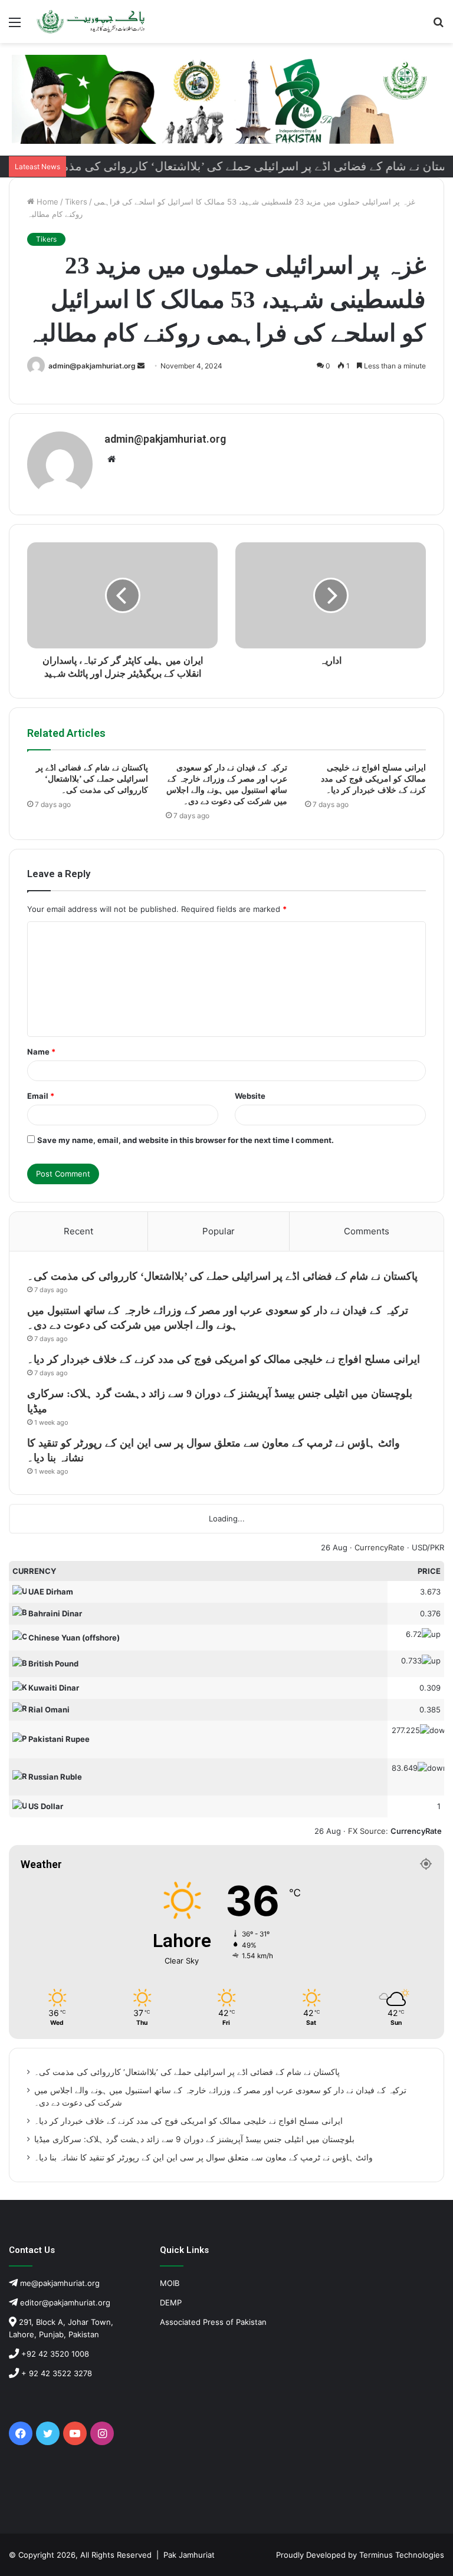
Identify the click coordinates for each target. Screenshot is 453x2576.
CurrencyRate (380, 1547)
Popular (219, 1231)
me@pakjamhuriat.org (59, 2283)
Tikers (76, 202)
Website (250, 1096)
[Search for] (438, 26)
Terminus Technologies (402, 2555)
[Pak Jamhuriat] (92, 22)
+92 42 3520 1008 (54, 2354)
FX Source (367, 1831)
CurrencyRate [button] (416, 1831)
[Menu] (15, 26)
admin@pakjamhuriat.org (92, 366)
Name (41, 1052)
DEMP (171, 2302)
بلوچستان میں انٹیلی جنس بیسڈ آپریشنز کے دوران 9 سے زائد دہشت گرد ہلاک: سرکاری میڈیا (194, 2139)
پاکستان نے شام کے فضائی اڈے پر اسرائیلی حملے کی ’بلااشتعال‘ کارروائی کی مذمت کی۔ (92, 779)
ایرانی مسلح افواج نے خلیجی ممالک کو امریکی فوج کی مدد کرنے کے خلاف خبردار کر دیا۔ (373, 779)
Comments (367, 1231)
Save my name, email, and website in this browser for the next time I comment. (186, 1140)
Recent (78, 1231)
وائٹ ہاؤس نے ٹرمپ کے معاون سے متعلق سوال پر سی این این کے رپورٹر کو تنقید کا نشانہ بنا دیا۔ (203, 2157)
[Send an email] (141, 366)
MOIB (170, 2283)
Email (41, 1096)
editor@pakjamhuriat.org (64, 2302)
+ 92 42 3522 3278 (55, 2373)
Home (46, 202)
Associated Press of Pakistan (213, 2322)
